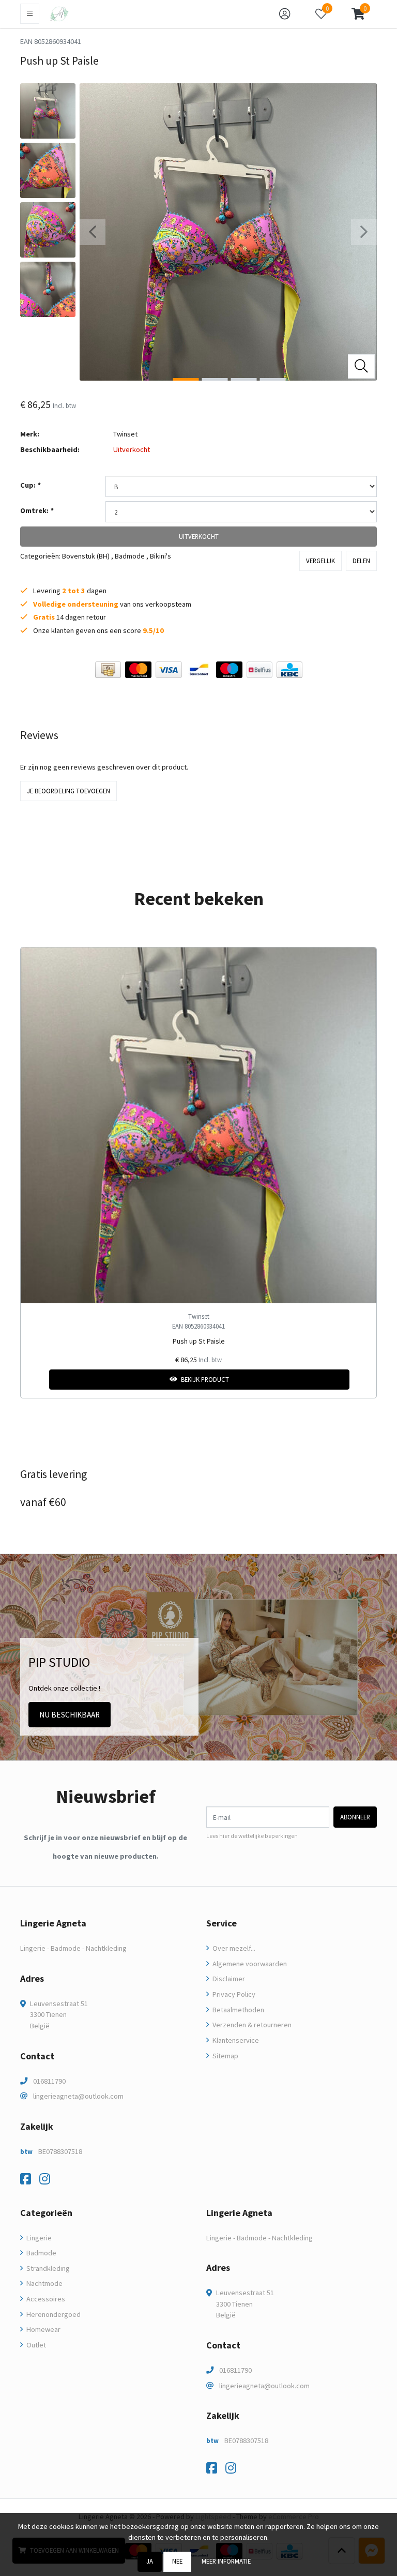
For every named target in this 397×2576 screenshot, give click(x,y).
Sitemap (225, 2056)
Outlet (35, 2345)
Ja (150, 2561)
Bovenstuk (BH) (86, 556)
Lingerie (38, 2238)
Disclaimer (228, 1979)
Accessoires (45, 2299)
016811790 (49, 2081)
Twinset (125, 434)
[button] (358, 14)
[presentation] (93, 232)
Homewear (43, 2329)
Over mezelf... (233, 1948)
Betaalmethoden (238, 2010)
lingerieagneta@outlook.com (78, 2096)
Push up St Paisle (199, 1341)
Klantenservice (235, 2040)
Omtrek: (37, 510)
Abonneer (355, 1817)
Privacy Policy (233, 1994)
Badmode (130, 556)
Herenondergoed (53, 2314)
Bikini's (161, 556)
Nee (177, 2561)
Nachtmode (44, 2283)
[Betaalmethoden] (108, 670)
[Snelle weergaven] (361, 963)
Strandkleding (47, 2268)
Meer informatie (226, 2561)
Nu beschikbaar (70, 1715)
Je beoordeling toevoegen (68, 791)
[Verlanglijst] (37, 1380)
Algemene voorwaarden (249, 1964)
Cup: (30, 485)
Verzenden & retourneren (251, 2025)
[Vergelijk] (361, 1380)
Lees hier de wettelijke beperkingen (252, 1836)
